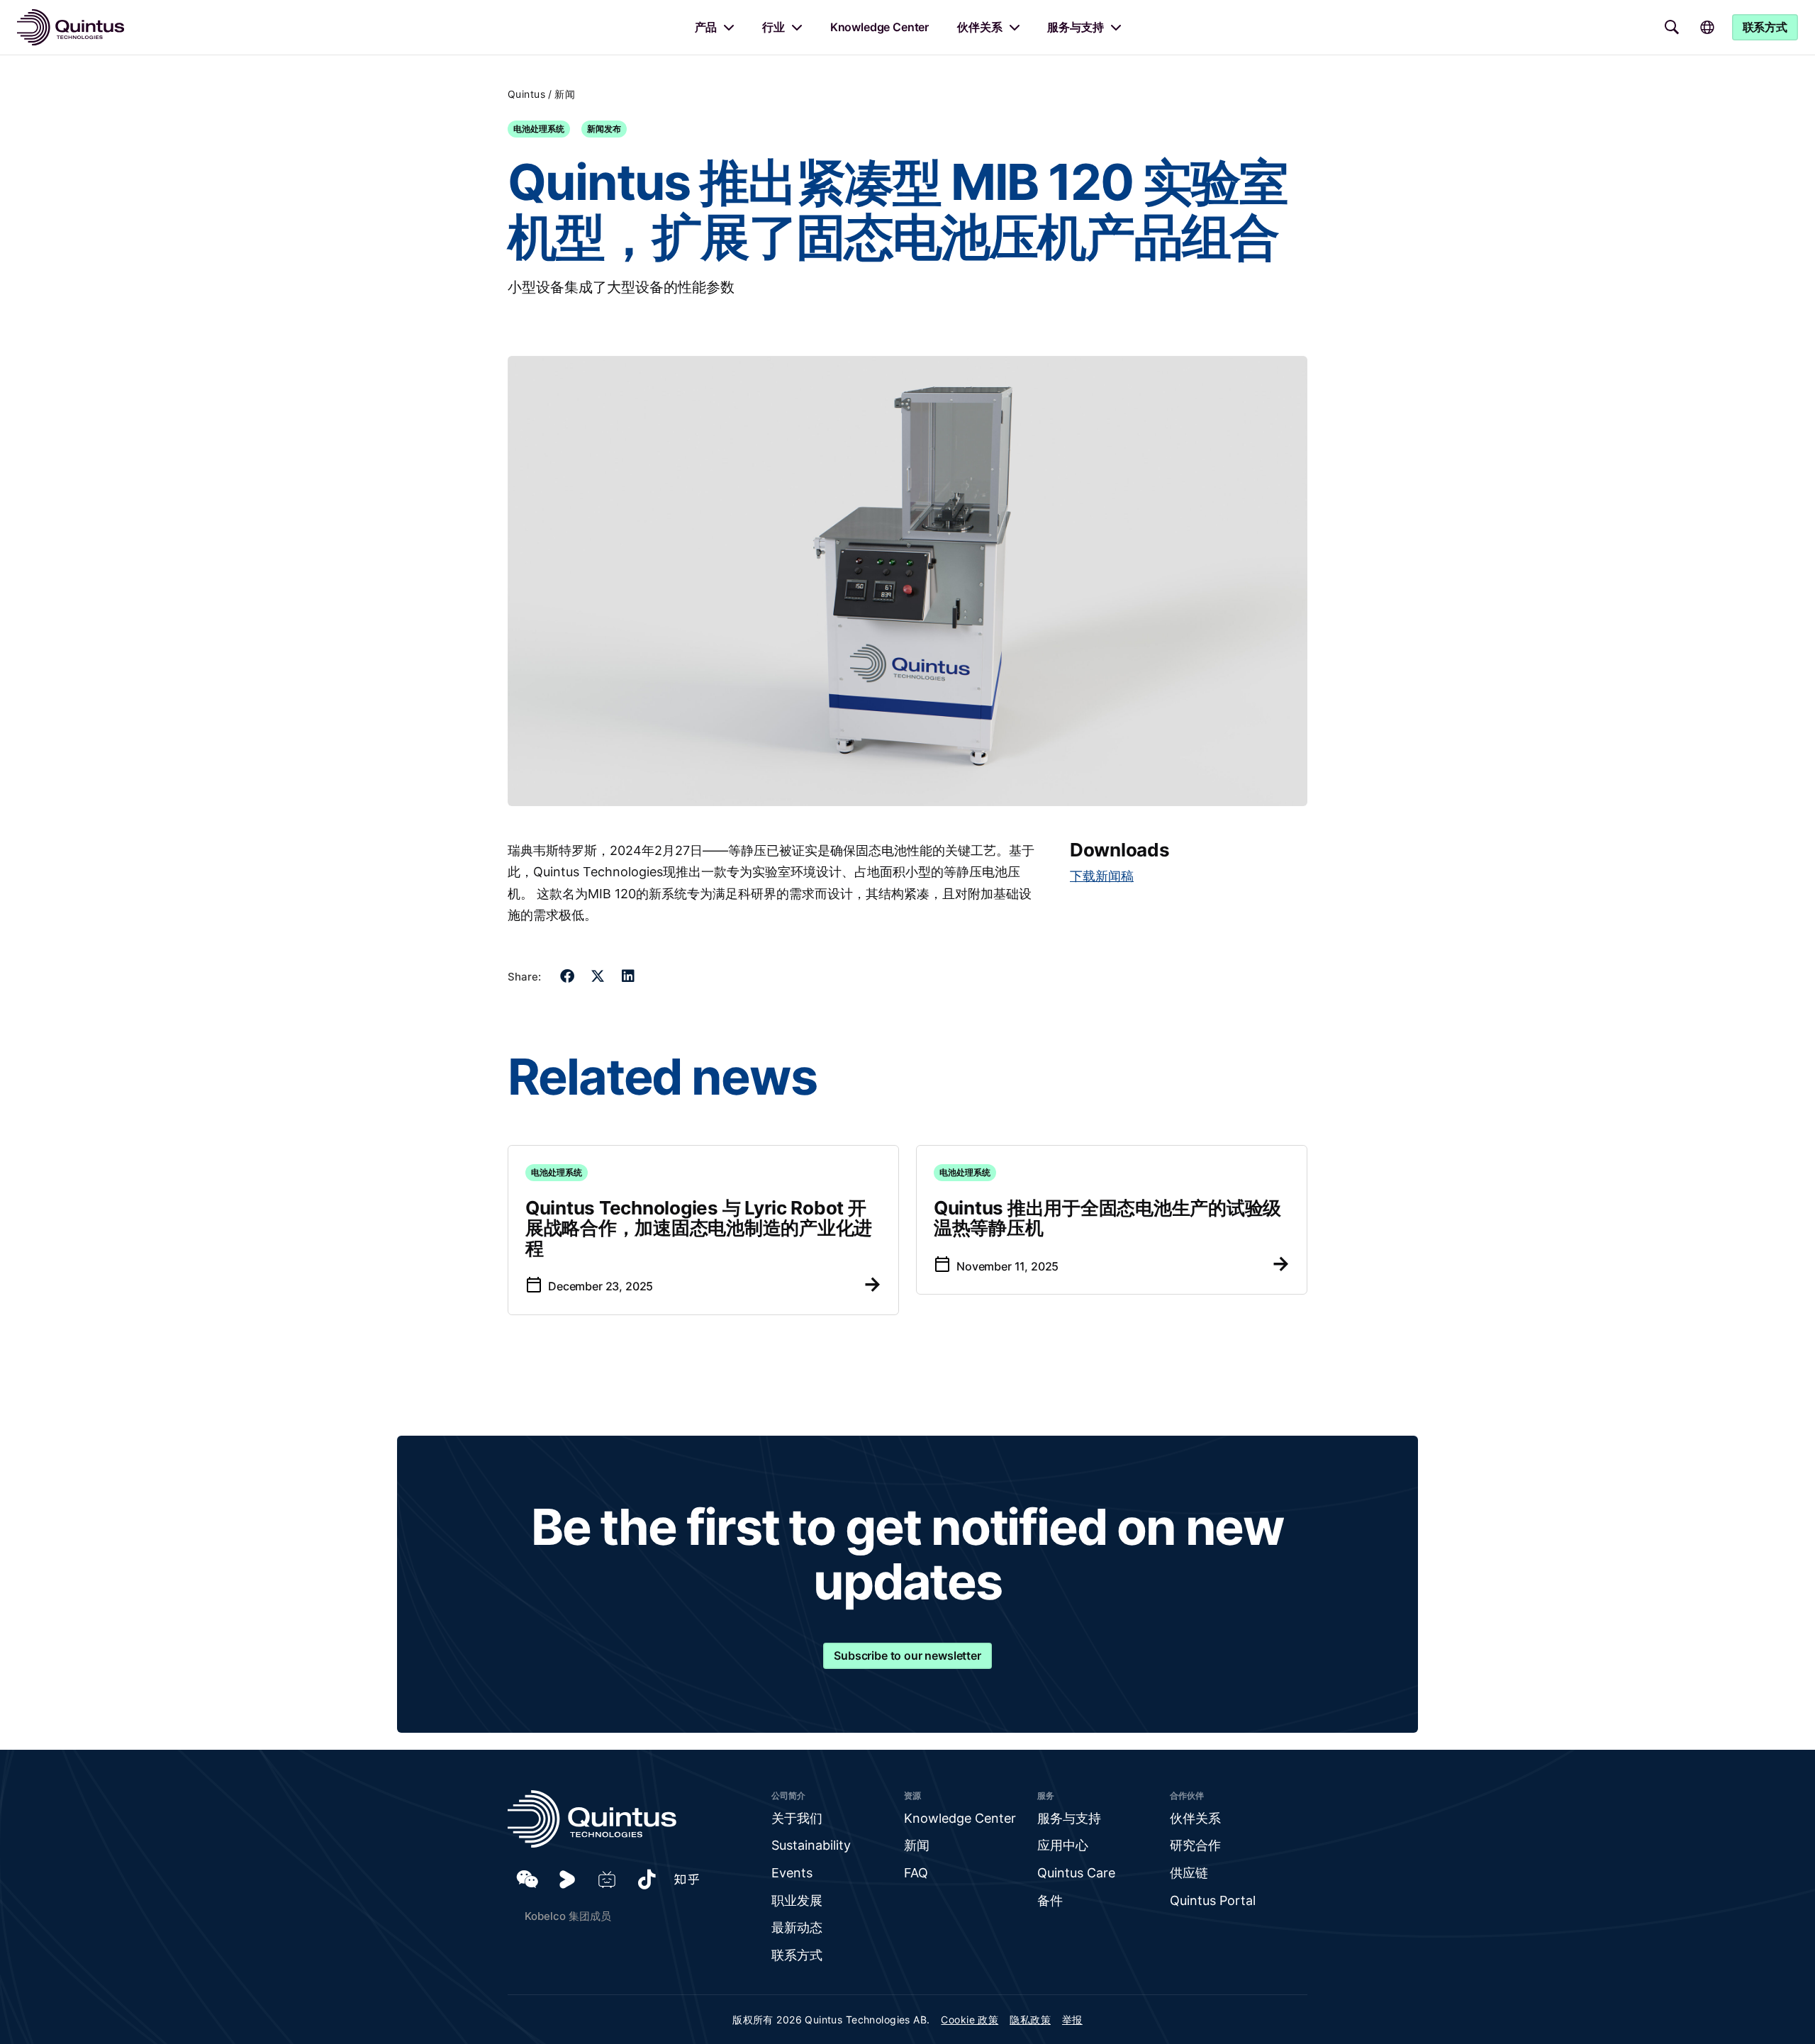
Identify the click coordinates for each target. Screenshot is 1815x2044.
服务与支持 (1075, 27)
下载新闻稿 (1102, 876)
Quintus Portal (1213, 1900)
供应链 (1189, 1873)
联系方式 (797, 1955)
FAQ (916, 1873)
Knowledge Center (879, 27)
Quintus (526, 94)
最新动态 (797, 1927)
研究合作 (1195, 1845)
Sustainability (811, 1845)
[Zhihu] (686, 1880)
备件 (1050, 1900)
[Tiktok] (647, 1880)
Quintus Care (1076, 1873)
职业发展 (797, 1900)
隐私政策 (1030, 2020)
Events (792, 1873)
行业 (774, 27)
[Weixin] (527, 1880)
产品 (706, 27)
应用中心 (1063, 1845)
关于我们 (797, 1818)
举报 (1072, 2020)
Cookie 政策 (970, 2020)
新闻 (565, 94)
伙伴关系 (979, 27)
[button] (568, 977)
